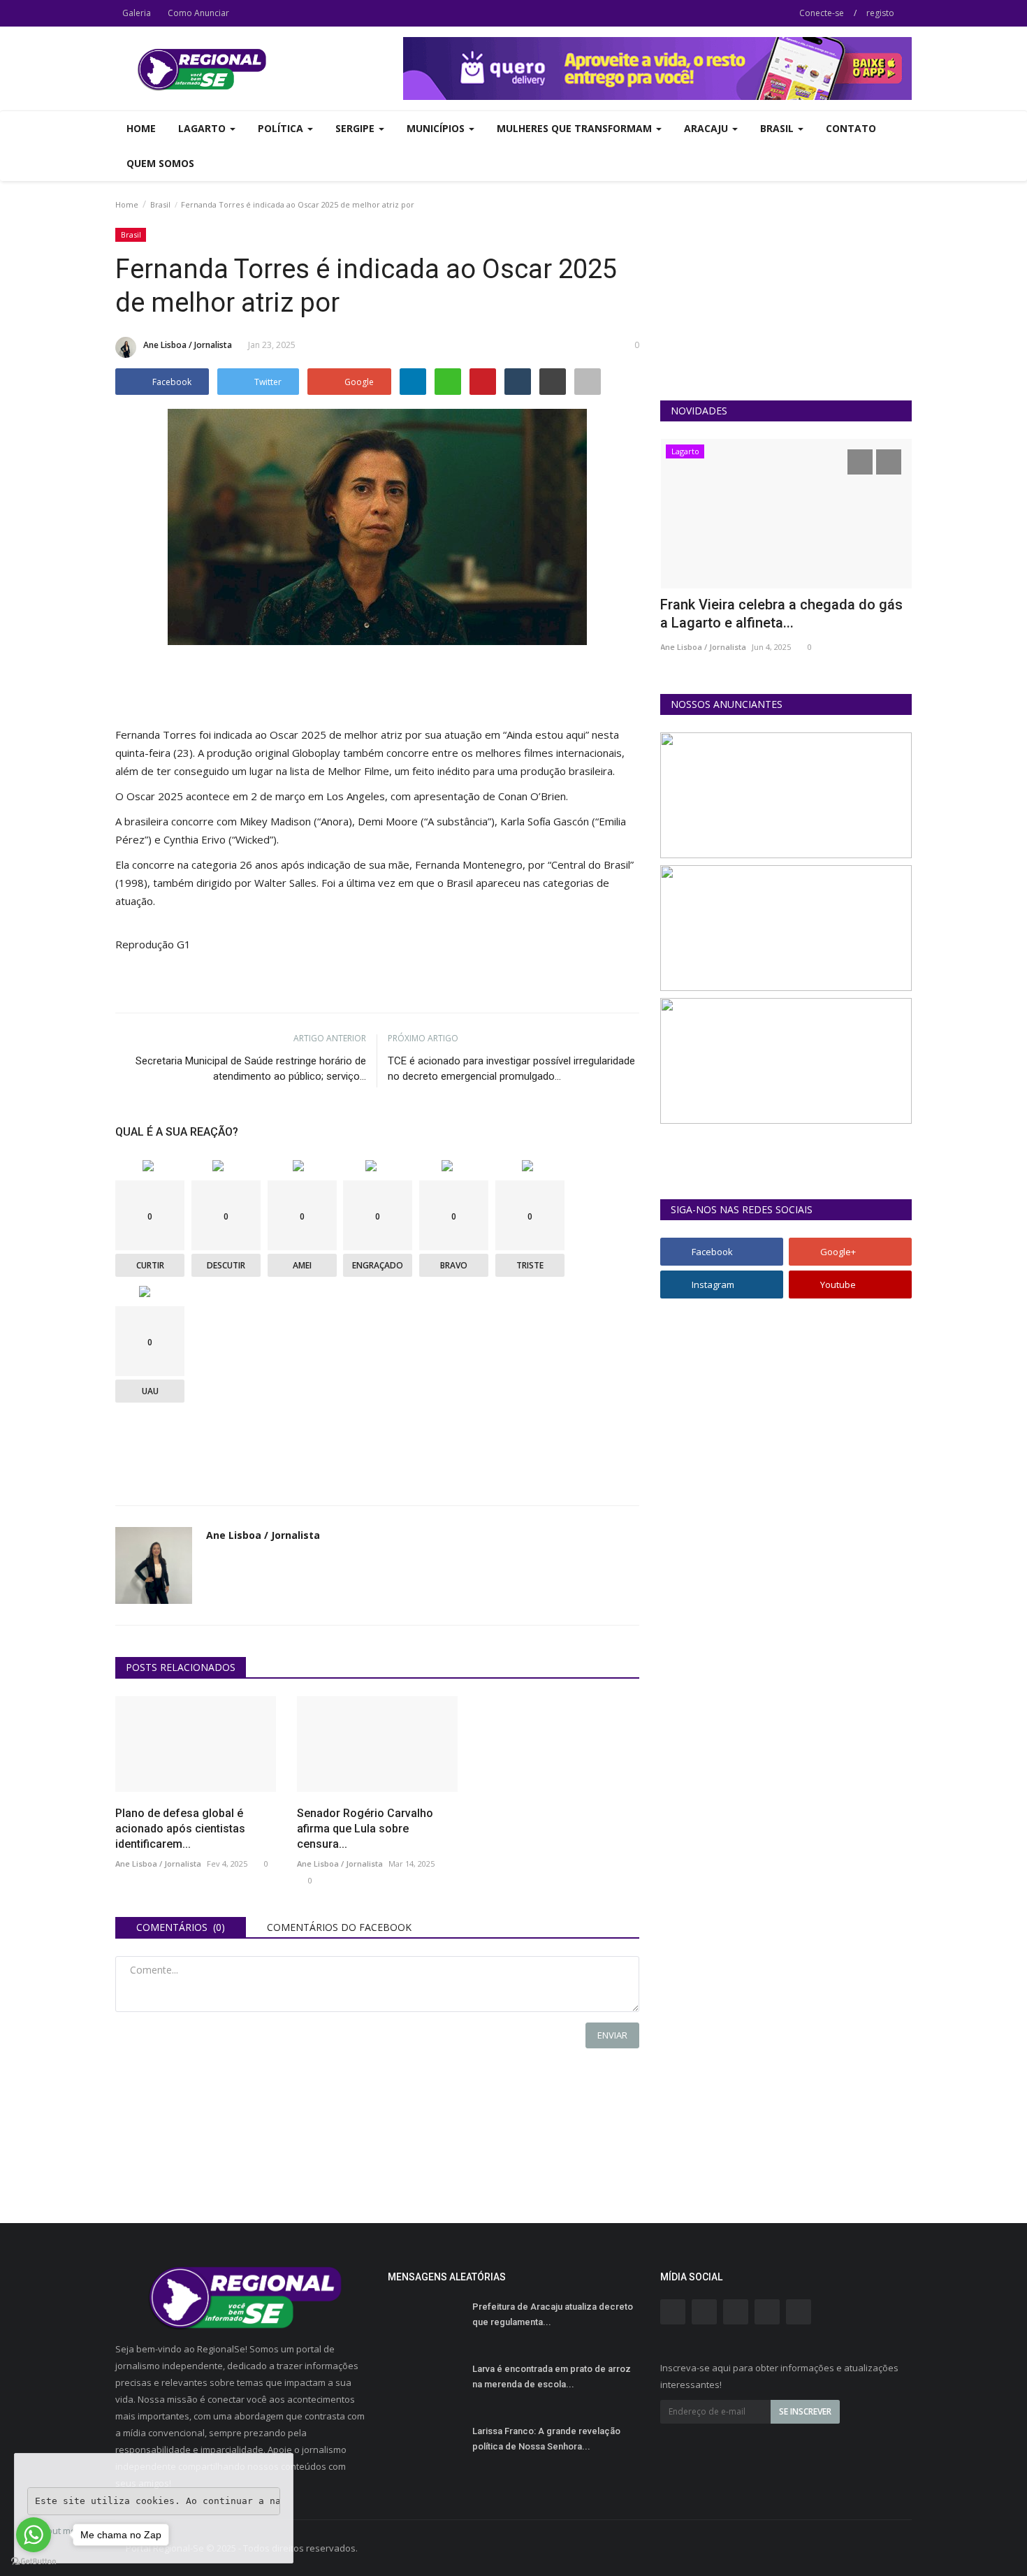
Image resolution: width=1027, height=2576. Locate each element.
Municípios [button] (437, 128)
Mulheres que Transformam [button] (576, 128)
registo (880, 13)
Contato (851, 128)
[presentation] (860, 462)
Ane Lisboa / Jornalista (188, 345)
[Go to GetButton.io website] (34, 2562)
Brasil (160, 204)
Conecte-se (822, 13)
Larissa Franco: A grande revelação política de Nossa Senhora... (546, 2439)
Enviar (612, 2035)
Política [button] (282, 128)
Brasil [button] (778, 128)
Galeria (137, 13)
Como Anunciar (198, 13)
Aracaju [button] (707, 128)
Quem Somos (160, 163)
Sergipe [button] (356, 128)
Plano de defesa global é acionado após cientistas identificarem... (180, 1829)
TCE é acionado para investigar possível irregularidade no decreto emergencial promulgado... (511, 1069)
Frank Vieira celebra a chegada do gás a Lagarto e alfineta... (781, 614)
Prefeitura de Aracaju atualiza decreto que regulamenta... (553, 2314)
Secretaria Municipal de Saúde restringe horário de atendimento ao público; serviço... (251, 1069)
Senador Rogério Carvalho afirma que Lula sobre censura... (365, 1829)
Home (141, 128)
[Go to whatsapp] (34, 2535)
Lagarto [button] (203, 128)
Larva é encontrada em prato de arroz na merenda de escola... (552, 2376)
